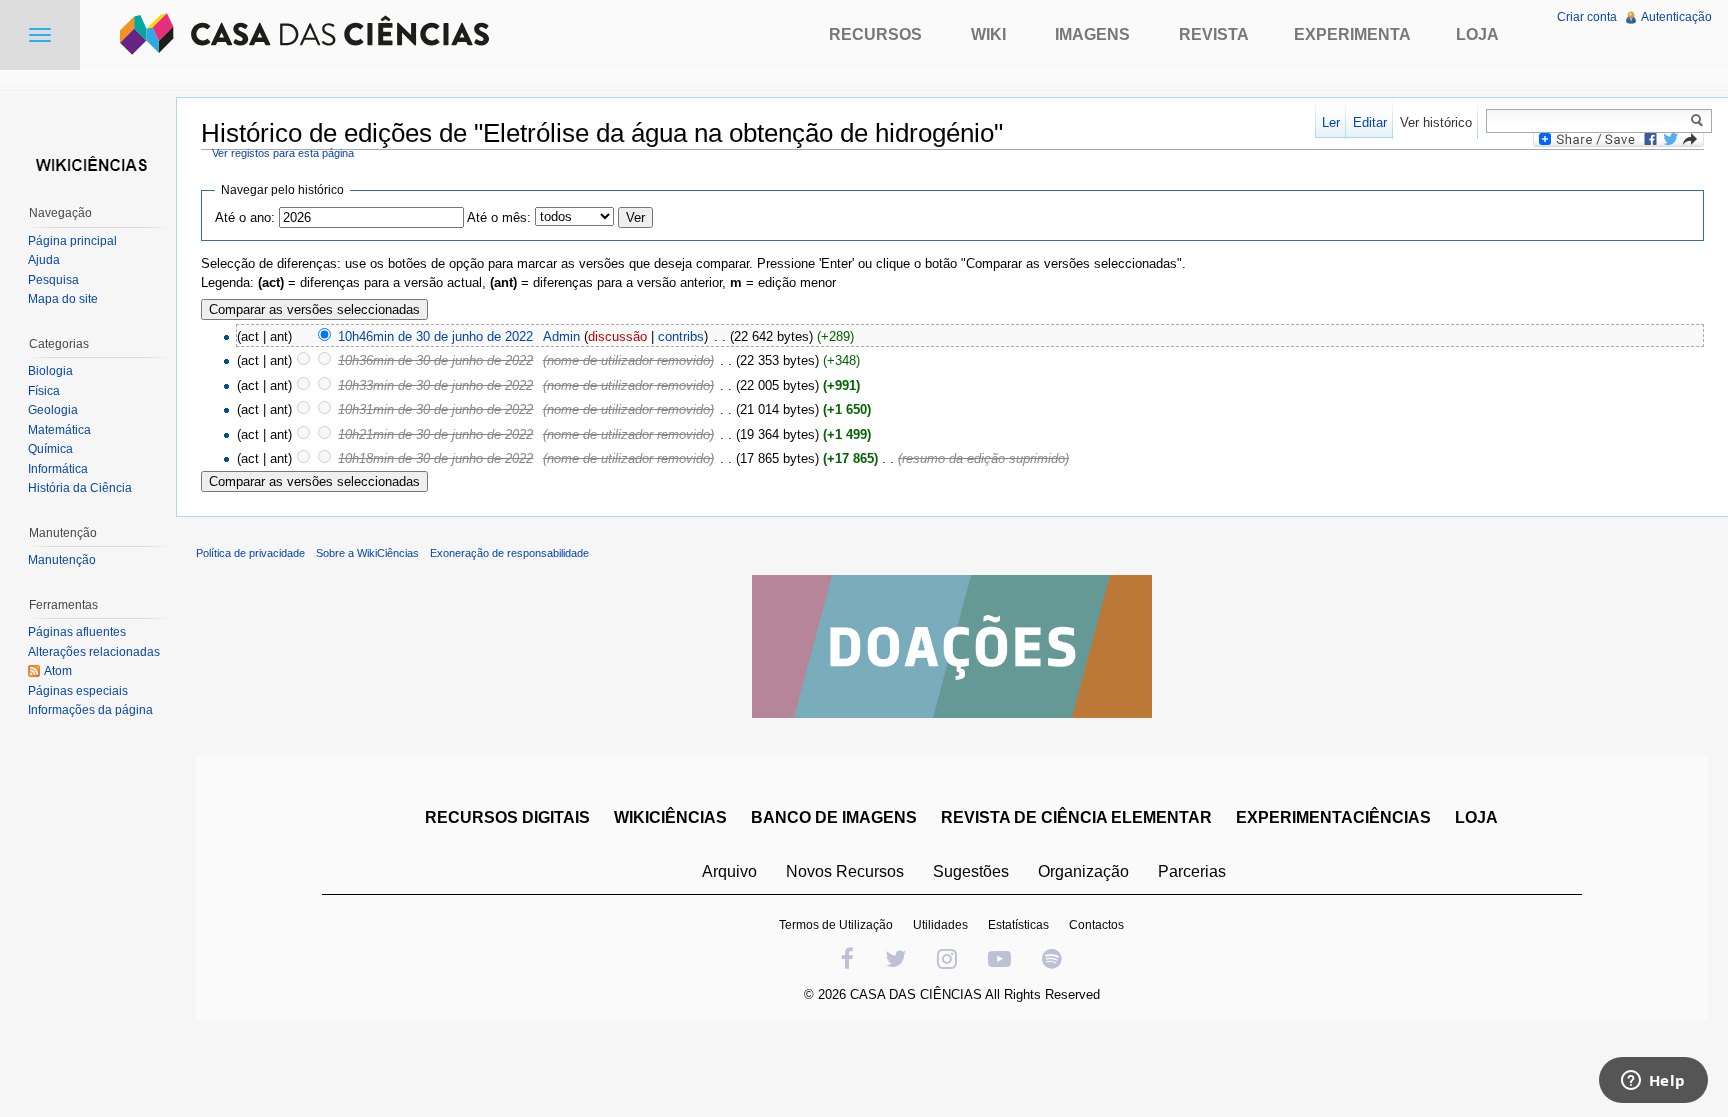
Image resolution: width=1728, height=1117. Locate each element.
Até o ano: (245, 217)
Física (44, 391)
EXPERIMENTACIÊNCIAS (1333, 817)
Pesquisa (53, 280)
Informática (58, 469)
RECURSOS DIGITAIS (507, 817)
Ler (1331, 122)
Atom (58, 671)
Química (50, 449)
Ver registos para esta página (283, 153)
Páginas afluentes (77, 632)
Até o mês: (499, 217)
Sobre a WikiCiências (367, 553)
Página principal (72, 241)
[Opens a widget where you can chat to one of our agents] (1653, 1082)
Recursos (875, 34)
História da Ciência (80, 488)
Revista (1214, 34)
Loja (1477, 34)
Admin (561, 336)
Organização (1083, 871)
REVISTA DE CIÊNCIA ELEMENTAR (1076, 817)
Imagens (1092, 34)
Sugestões (971, 871)
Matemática (59, 430)
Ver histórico (1436, 122)
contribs (681, 336)
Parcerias (1192, 871)
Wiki (988, 34)
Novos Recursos (845, 871)
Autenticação (1676, 17)
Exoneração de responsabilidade (509, 553)
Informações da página (90, 710)
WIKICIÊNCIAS (670, 817)
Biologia (50, 371)
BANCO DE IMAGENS (834, 817)
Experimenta (1352, 34)
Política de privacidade (250, 553)
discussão (617, 336)
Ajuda (44, 260)
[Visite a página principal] (88, 162)
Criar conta (1587, 17)
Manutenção (62, 560)
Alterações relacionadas (94, 652)
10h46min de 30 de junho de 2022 (435, 336)
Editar (1370, 122)
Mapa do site (63, 299)
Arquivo (729, 871)
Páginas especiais (78, 691)
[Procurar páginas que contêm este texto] (1700, 120)
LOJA (1476, 817)
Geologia (53, 410)
